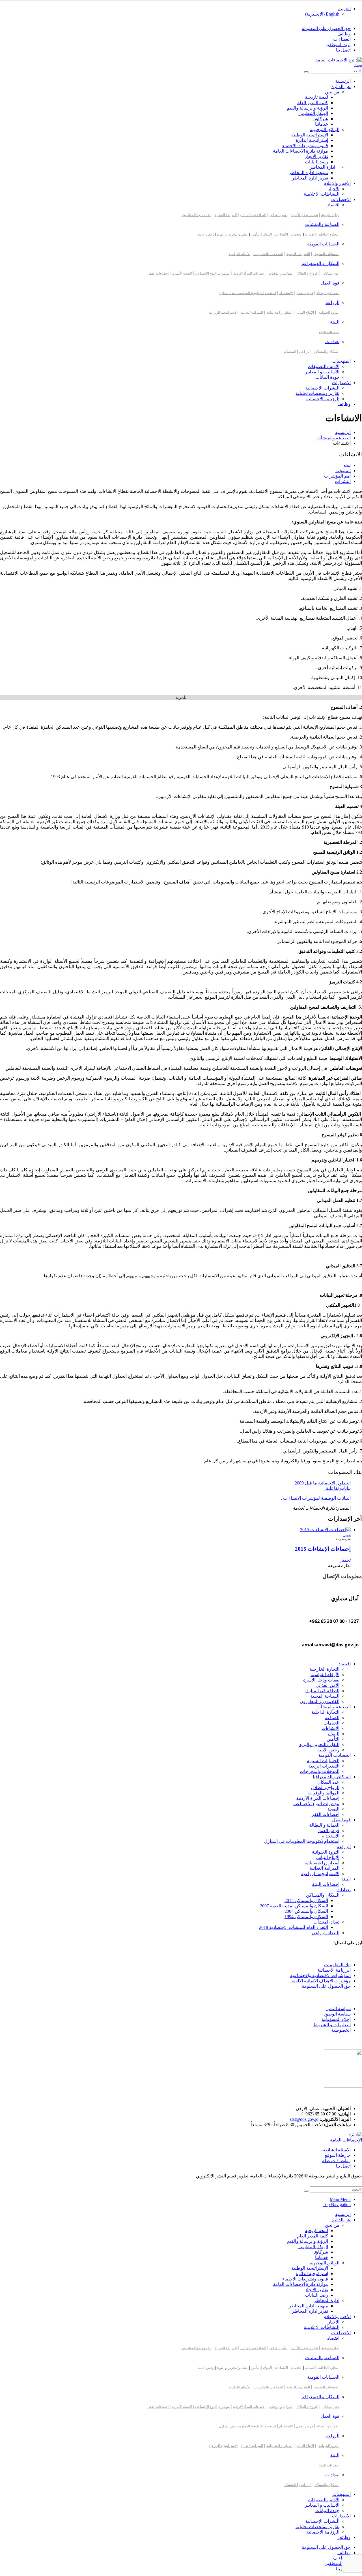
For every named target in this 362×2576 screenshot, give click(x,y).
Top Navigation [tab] (337, 2204)
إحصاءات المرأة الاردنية (249, 273)
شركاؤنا (321, 119)
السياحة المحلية (226, 215)
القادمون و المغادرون (196, 215)
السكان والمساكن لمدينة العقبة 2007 (294, 1906)
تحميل (347, 1535)
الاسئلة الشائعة (337, 2150)
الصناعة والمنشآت (322, 224)
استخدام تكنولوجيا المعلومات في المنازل (247, 293)
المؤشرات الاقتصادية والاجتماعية (320, 1975)
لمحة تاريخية (316, 97)
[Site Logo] (339, 60)
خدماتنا (322, 124)
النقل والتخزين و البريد (232, 234)
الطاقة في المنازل (253, 215)
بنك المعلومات (337, 1965)
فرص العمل (305, 293)
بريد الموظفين (338, 45)
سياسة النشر (339, 2009)
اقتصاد (333, 205)
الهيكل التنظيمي (313, 113)
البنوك (267, 234)
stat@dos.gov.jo (304, 2119)
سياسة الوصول (337, 2014)
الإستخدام (286, 293)
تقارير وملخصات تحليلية (317, 393)
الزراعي (305, 352)
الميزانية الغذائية (252, 313)
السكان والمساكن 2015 (306, 1900)
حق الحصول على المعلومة (326, 28)
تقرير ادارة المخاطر (310, 178)
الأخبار (334, 189)
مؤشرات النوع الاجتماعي (316, 1804)
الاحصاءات (341, 199)
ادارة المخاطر (322, 167)
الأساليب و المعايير (322, 372)
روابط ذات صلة (336, 2161)
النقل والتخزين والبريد (319, 1744)
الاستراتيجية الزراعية (223, 313)
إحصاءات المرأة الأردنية (318, 1798)
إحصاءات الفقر (158, 273)
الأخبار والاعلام (337, 183)
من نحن (332, 92)
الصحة (333, 1809)
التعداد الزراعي (326, 1933)
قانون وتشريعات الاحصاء (305, 146)
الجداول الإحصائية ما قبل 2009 (322, 1483)
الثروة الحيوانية (329, 313)
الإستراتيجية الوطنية (310, 135)
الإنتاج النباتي (305, 313)
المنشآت (290, 352)
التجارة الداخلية (329, 234)
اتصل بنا (343, 50)
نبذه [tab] (347, 465)
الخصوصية (341, 2030)
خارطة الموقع (338, 2155)
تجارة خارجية (330, 215)
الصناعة (310, 234)
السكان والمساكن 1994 (306, 1917)
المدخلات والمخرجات (268, 254)
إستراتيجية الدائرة (312, 140)
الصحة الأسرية (182, 273)
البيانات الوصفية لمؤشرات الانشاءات (316, 1498)
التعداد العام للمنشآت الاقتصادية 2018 (294, 1927)
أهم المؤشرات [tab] (337, 476)
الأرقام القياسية (239, 254)
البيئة (335, 322)
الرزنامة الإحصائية (323, 399)
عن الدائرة (341, 86)
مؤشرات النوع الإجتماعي (212, 273)
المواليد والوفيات (324, 1793)
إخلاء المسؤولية (336, 2019)
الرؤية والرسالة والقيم (307, 108)
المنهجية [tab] (343, 471)
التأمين (256, 234)
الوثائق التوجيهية (325, 130)
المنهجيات (341, 361)
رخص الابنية (206, 234)
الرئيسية (343, 81)
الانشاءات (281, 234)
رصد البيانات (316, 162)
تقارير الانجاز (316, 156)
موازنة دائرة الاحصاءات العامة (300, 151)
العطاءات (342, 39)
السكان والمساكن (327, 352)
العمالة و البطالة (328, 293)
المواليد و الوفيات (281, 273)
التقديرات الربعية (298, 254)
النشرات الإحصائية (322, 388)
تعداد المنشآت (326, 1922)
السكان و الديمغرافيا (320, 263)
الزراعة (332, 302)
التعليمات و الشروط (332, 2025)
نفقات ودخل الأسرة (304, 215)
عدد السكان (331, 273)
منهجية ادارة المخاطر (308, 173)
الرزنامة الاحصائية (334, 1970)
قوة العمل (330, 283)
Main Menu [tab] (340, 2199)
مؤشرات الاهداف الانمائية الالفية (321, 1981)
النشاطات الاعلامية (322, 194)
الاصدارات (341, 383)
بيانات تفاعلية (337, 1488)
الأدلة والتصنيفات (324, 366)
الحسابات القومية (323, 244)
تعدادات (332, 342)
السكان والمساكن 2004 (306, 1911)
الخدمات (296, 234)
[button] (358, 65)
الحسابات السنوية (327, 254)
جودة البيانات (327, 377)
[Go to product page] (175, 1530)
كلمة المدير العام (313, 103)
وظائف (344, 34)
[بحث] (306, 72)
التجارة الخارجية (325, 1669)
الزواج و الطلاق (307, 273)
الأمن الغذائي (278, 215)
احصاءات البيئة (329, 332)
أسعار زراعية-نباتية (279, 313)
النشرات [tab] (343, 481)
